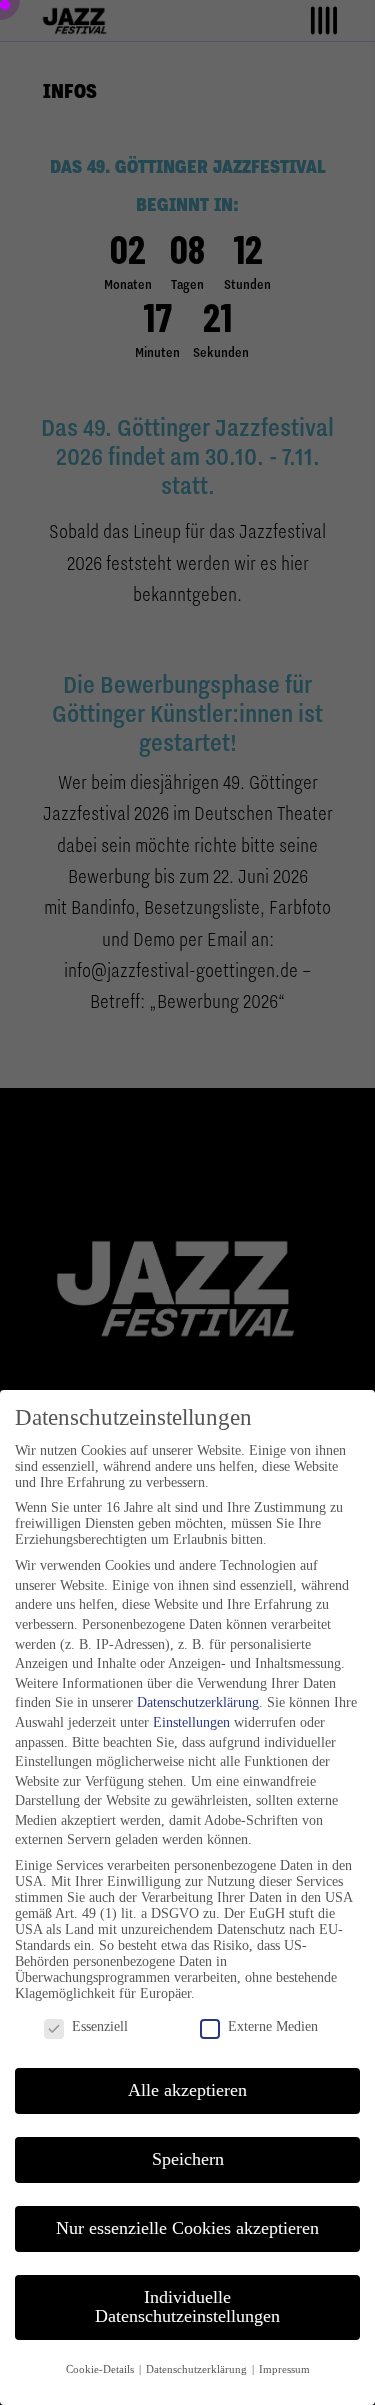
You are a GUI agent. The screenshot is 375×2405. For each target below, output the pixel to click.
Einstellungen (191, 1722)
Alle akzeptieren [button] (187, 2090)
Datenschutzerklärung (198, 1702)
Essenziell (100, 2026)
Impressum (284, 2369)
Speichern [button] (188, 2159)
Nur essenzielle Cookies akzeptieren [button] (187, 2228)
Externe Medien (273, 2026)
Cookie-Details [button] (101, 2369)
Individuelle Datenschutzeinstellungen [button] (187, 2307)
